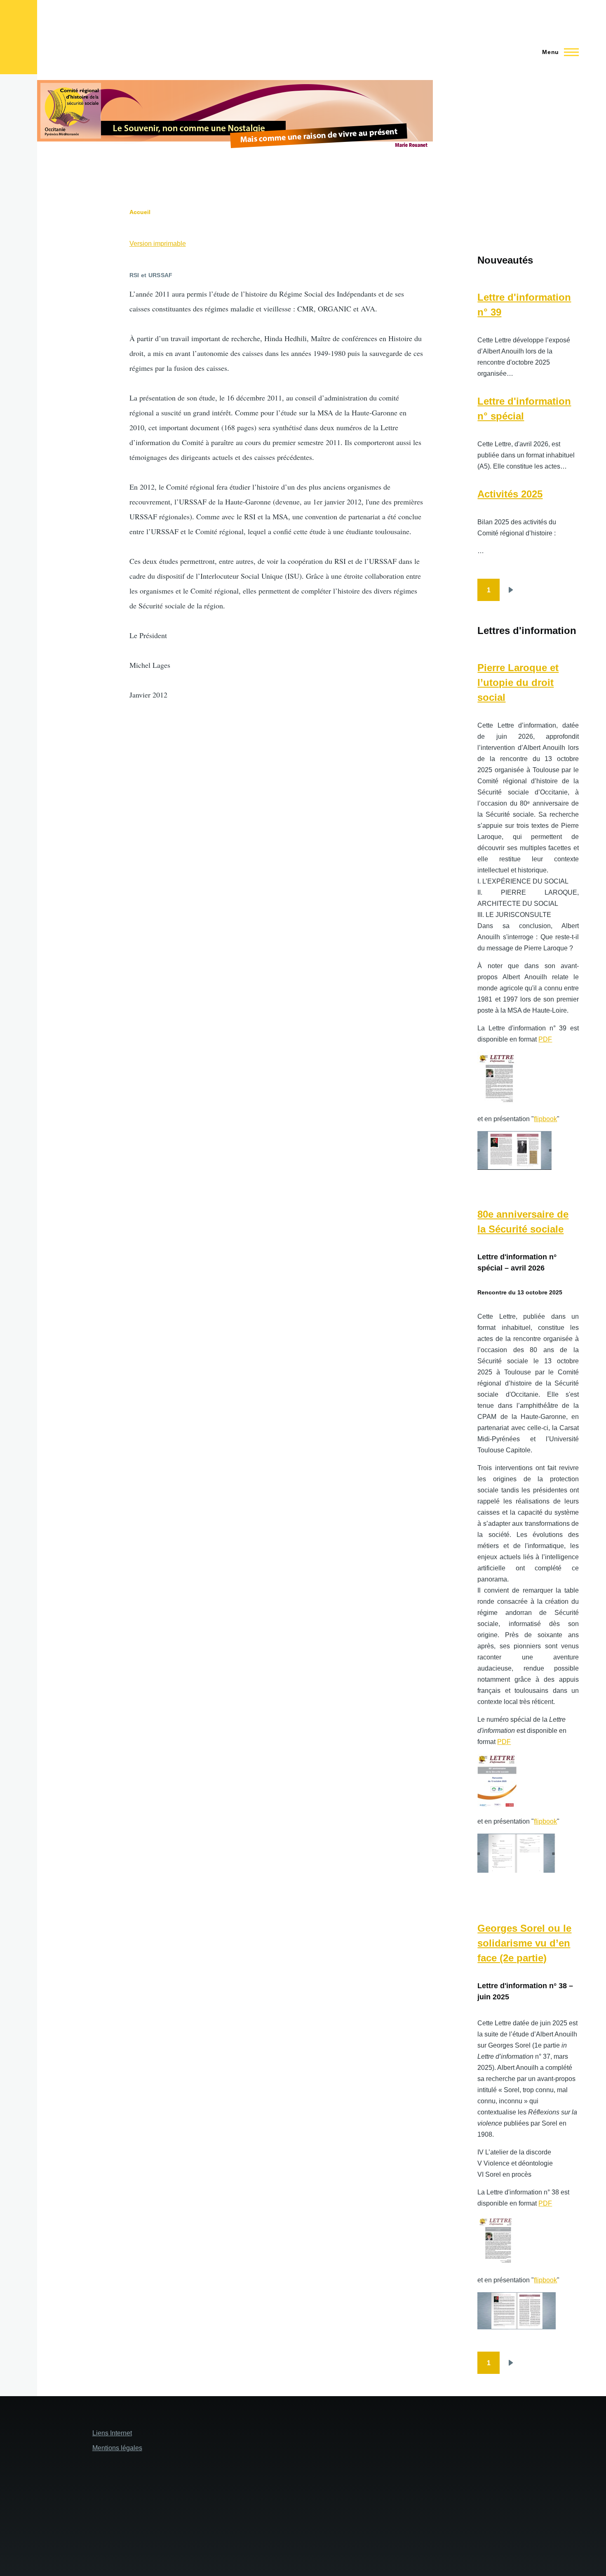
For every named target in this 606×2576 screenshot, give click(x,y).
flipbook (545, 1119)
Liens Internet (112, 2433)
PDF (545, 1039)
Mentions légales (117, 2448)
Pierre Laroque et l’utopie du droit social (518, 682)
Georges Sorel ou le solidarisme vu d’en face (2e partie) (524, 1943)
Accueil (140, 212)
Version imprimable (158, 244)
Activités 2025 (510, 494)
